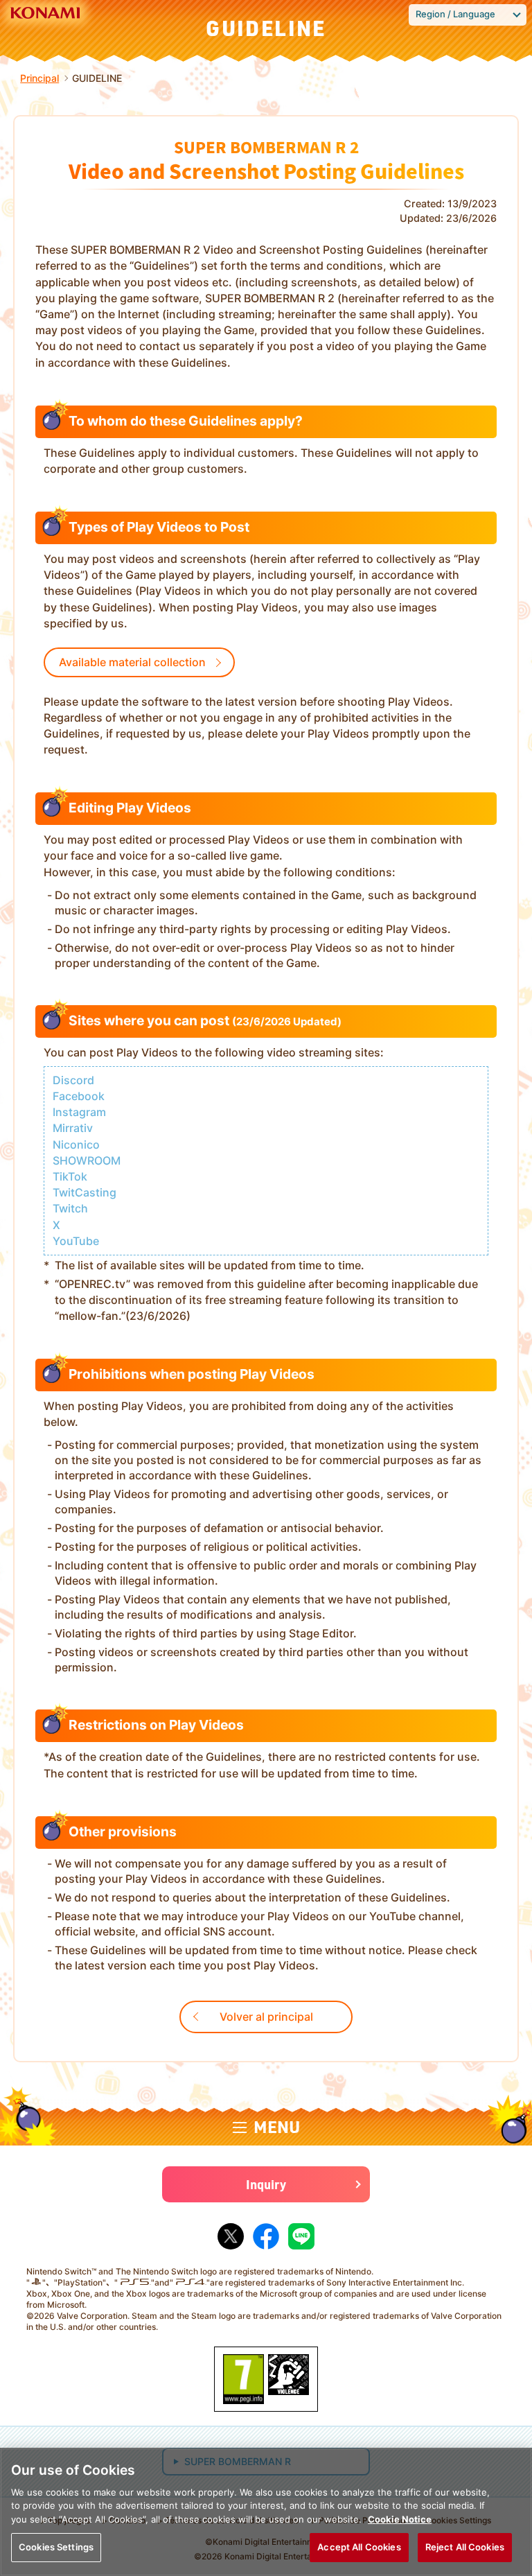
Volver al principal (266, 2017)
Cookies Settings (56, 2547)
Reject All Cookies (465, 2547)
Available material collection (132, 662)
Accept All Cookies (359, 2547)
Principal (39, 78)
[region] (266, 2512)
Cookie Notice (400, 2519)
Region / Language (455, 14)
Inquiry (266, 2184)
